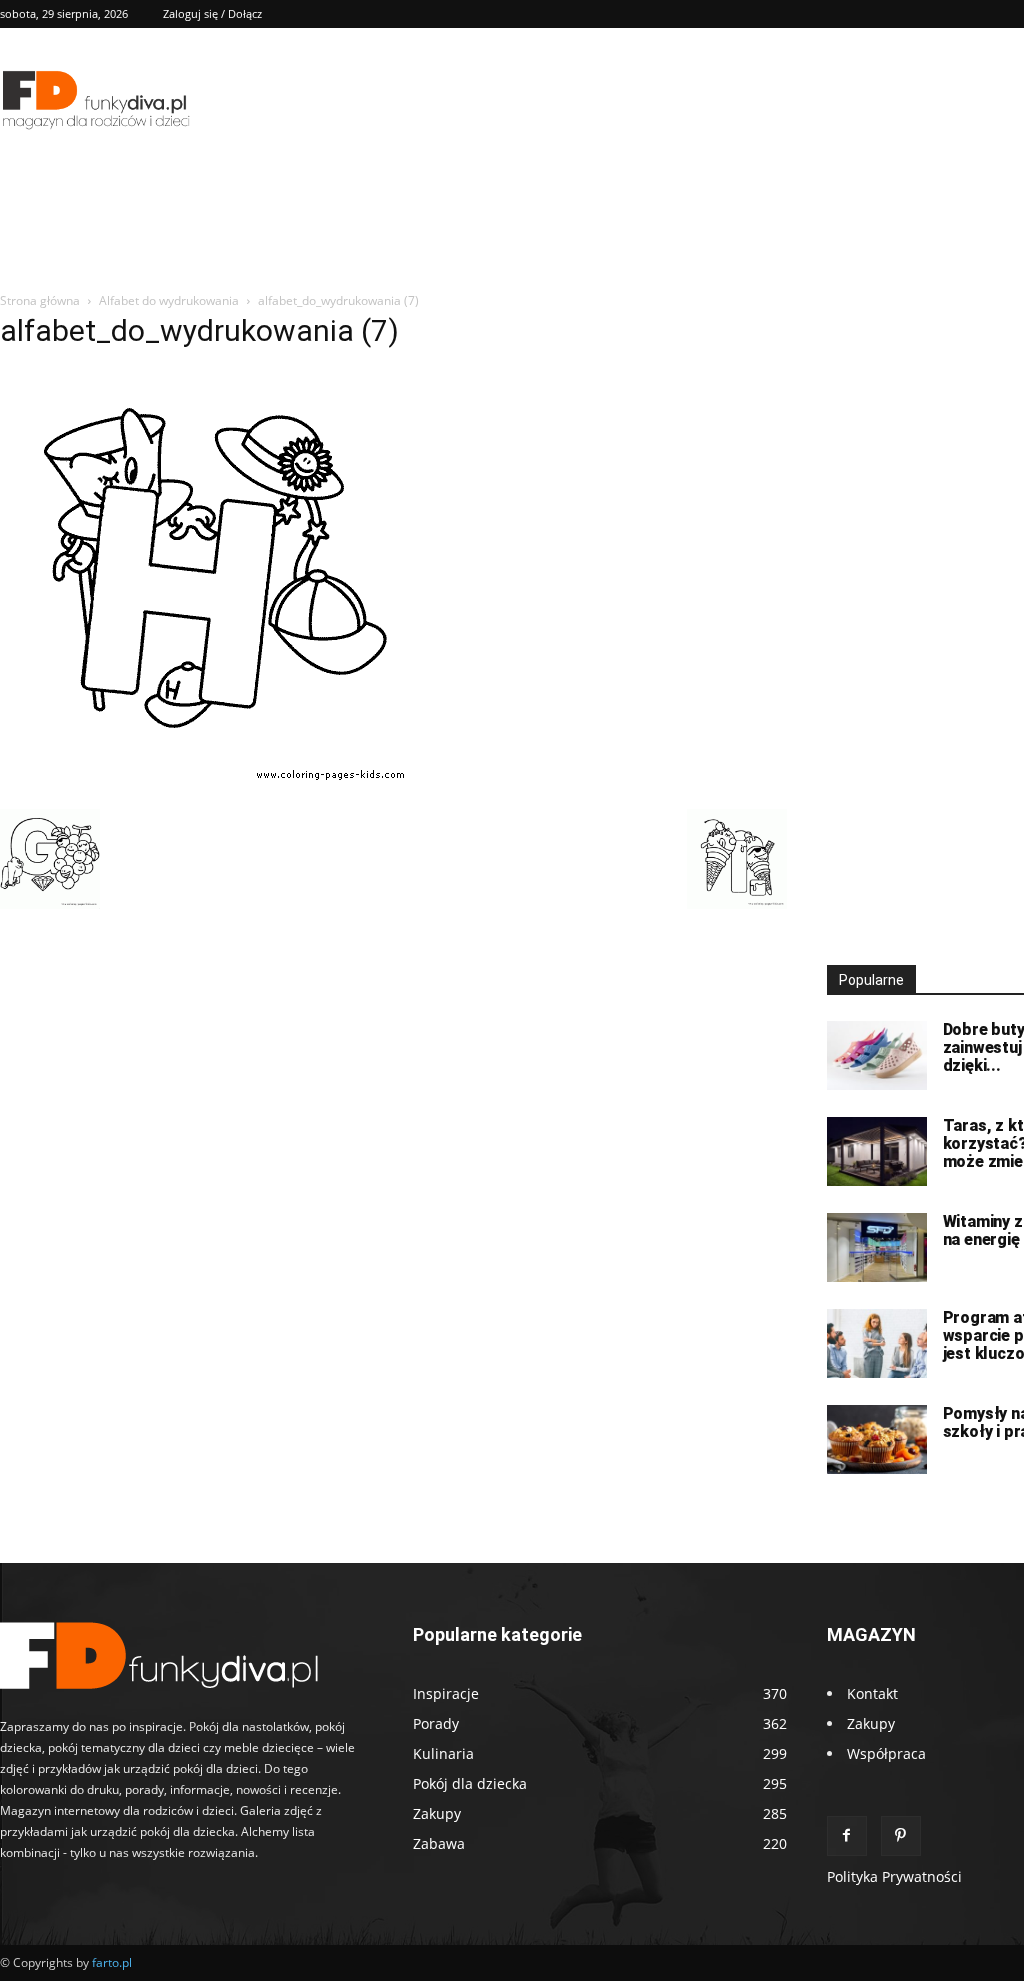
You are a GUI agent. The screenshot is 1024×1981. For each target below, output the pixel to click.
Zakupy (871, 1723)
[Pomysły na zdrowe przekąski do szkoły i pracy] (877, 1439)
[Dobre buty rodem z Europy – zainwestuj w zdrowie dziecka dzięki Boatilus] (877, 1055)
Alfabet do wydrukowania (169, 300)
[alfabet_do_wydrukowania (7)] (212, 788)
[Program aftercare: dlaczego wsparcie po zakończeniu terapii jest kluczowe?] (877, 1343)
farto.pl (112, 1962)
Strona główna (40, 300)
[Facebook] (847, 1836)
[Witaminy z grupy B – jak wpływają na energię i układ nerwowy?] (877, 1247)
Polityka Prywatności (894, 1876)
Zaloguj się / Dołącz (212, 13)
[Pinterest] (901, 1836)
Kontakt (872, 1693)
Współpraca (886, 1753)
